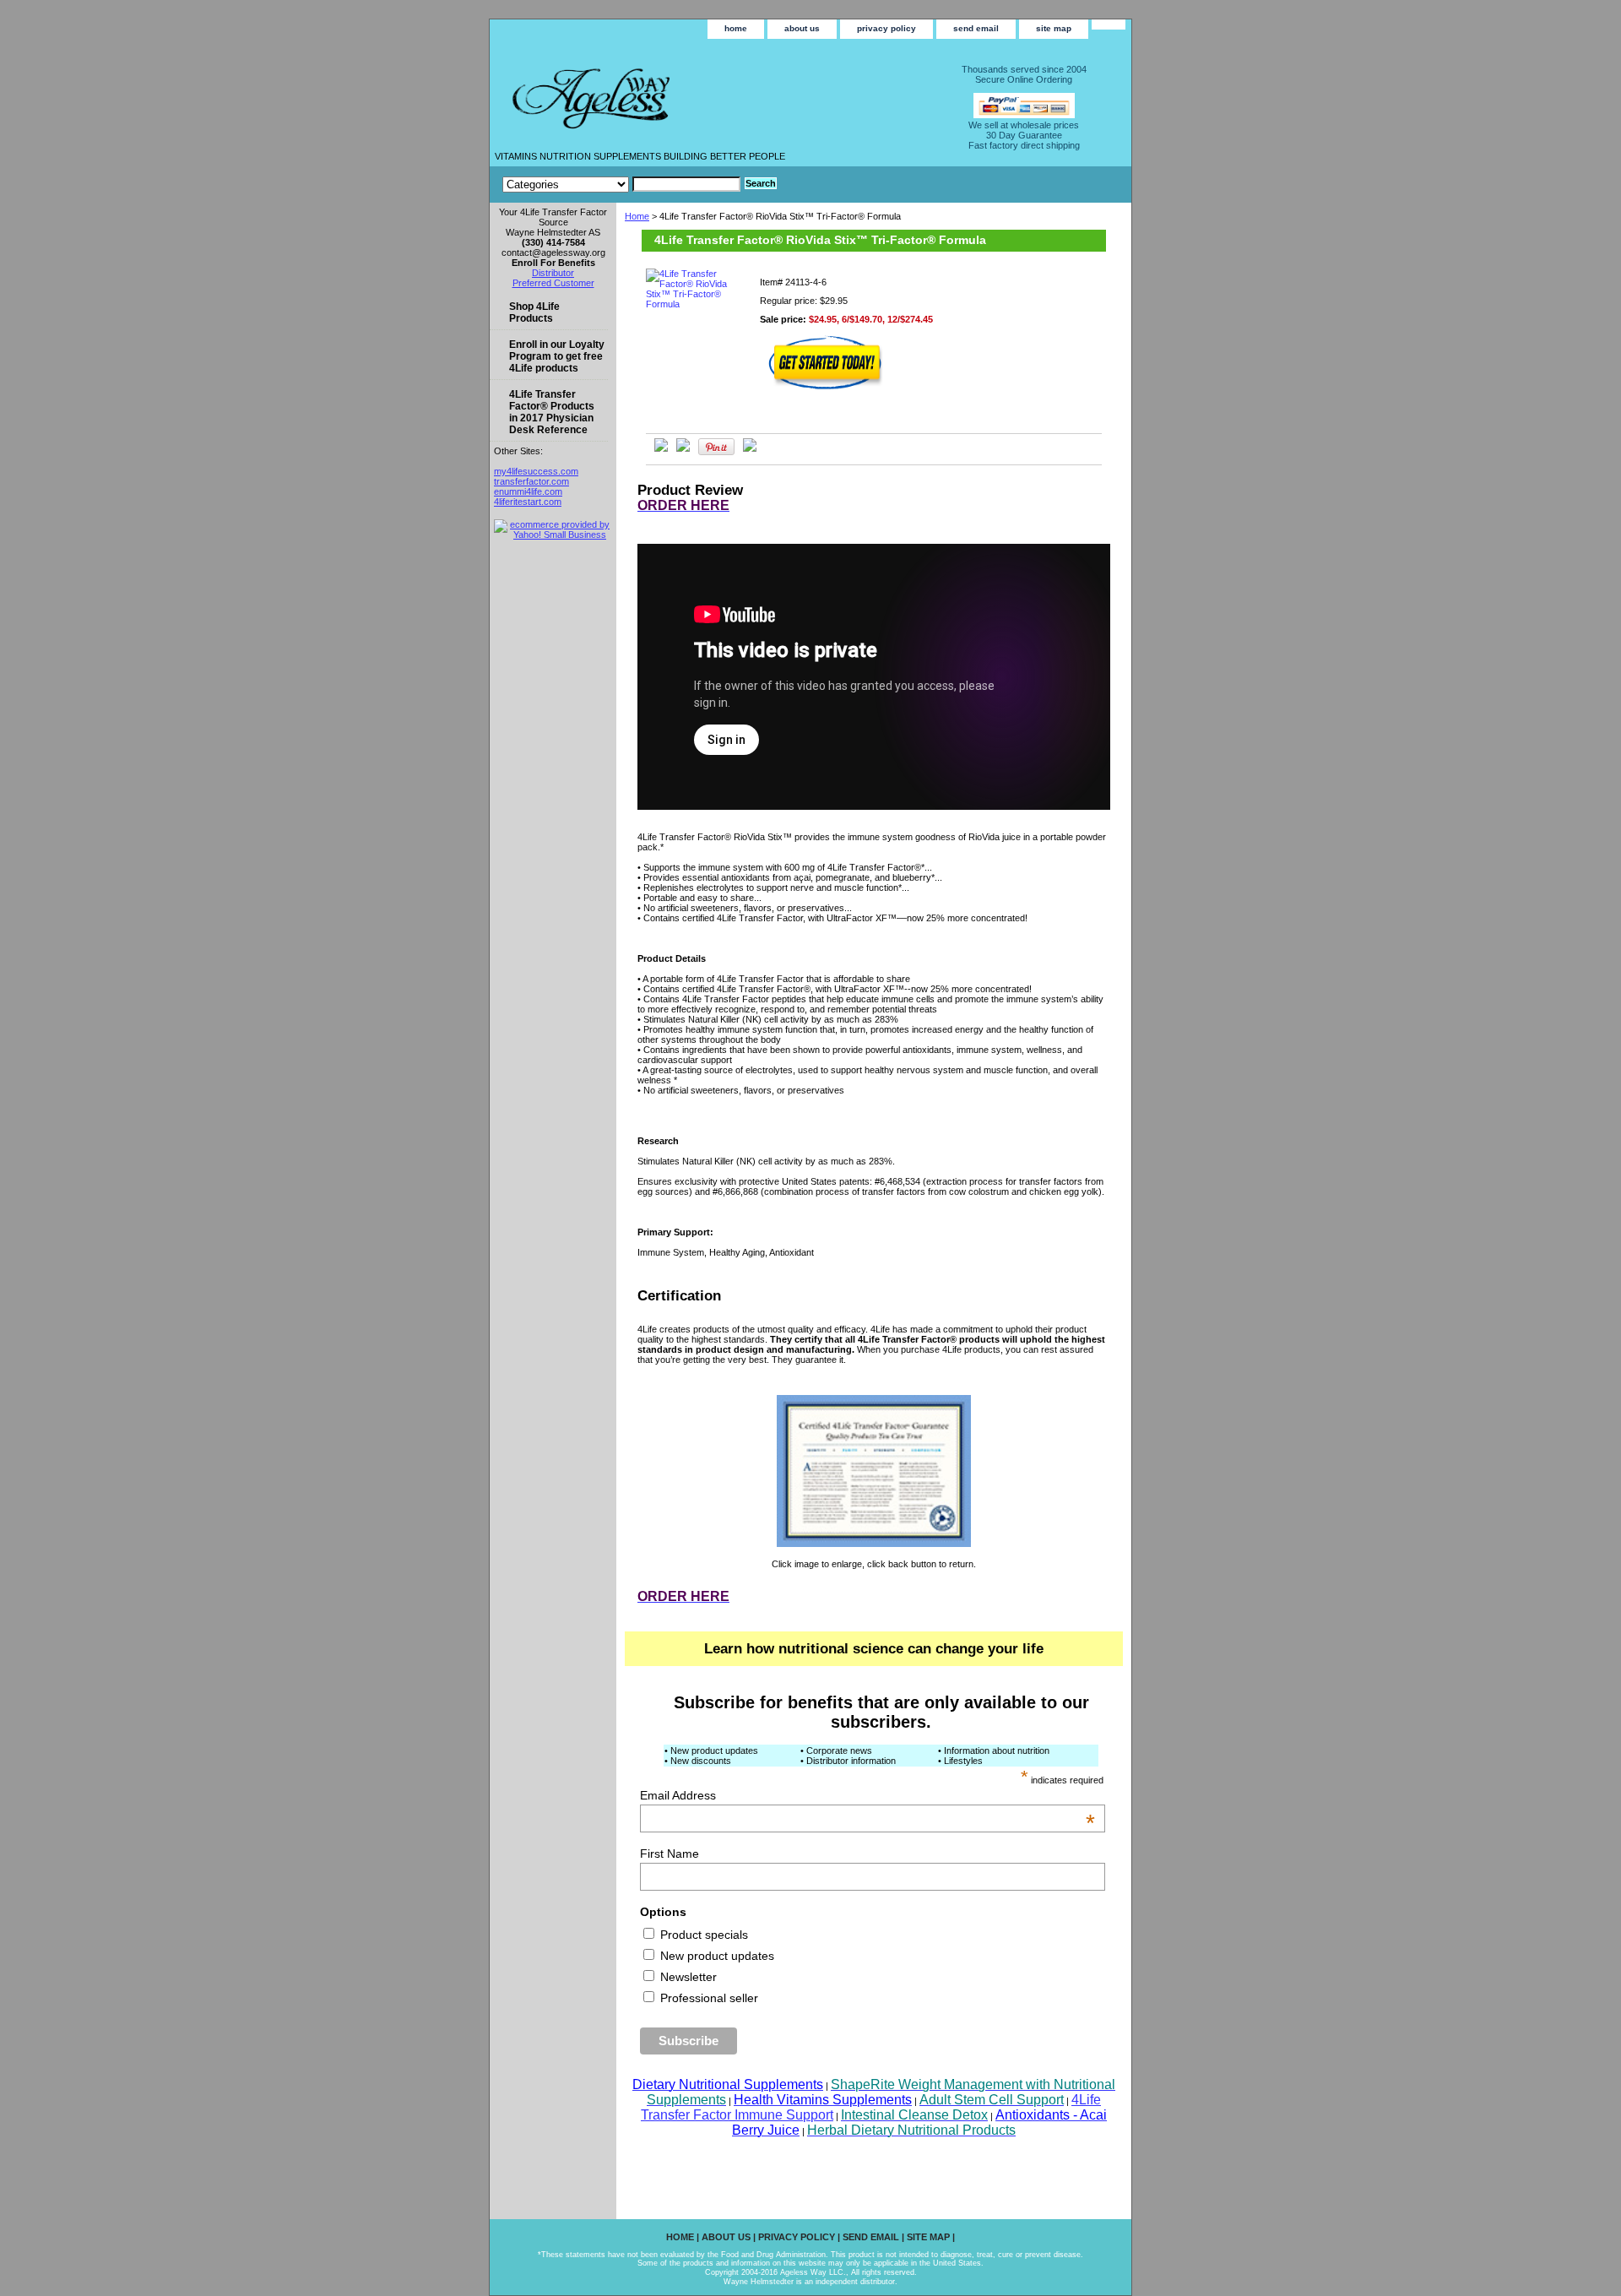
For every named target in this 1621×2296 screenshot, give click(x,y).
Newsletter (687, 1977)
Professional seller (707, 1998)
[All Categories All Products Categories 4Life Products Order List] (621, 184)
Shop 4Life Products (534, 312)
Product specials (702, 1935)
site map (1054, 28)
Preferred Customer (553, 283)
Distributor (553, 273)
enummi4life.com (528, 491)
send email (976, 28)
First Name (670, 1854)
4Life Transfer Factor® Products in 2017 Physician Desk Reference (552, 412)
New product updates (716, 1956)
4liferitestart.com (528, 502)
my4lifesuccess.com (536, 471)
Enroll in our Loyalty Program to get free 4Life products (557, 356)
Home (637, 216)
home (736, 28)
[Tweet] (661, 448)
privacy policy (886, 28)
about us (802, 28)
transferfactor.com (531, 481)
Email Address (867, 1795)
